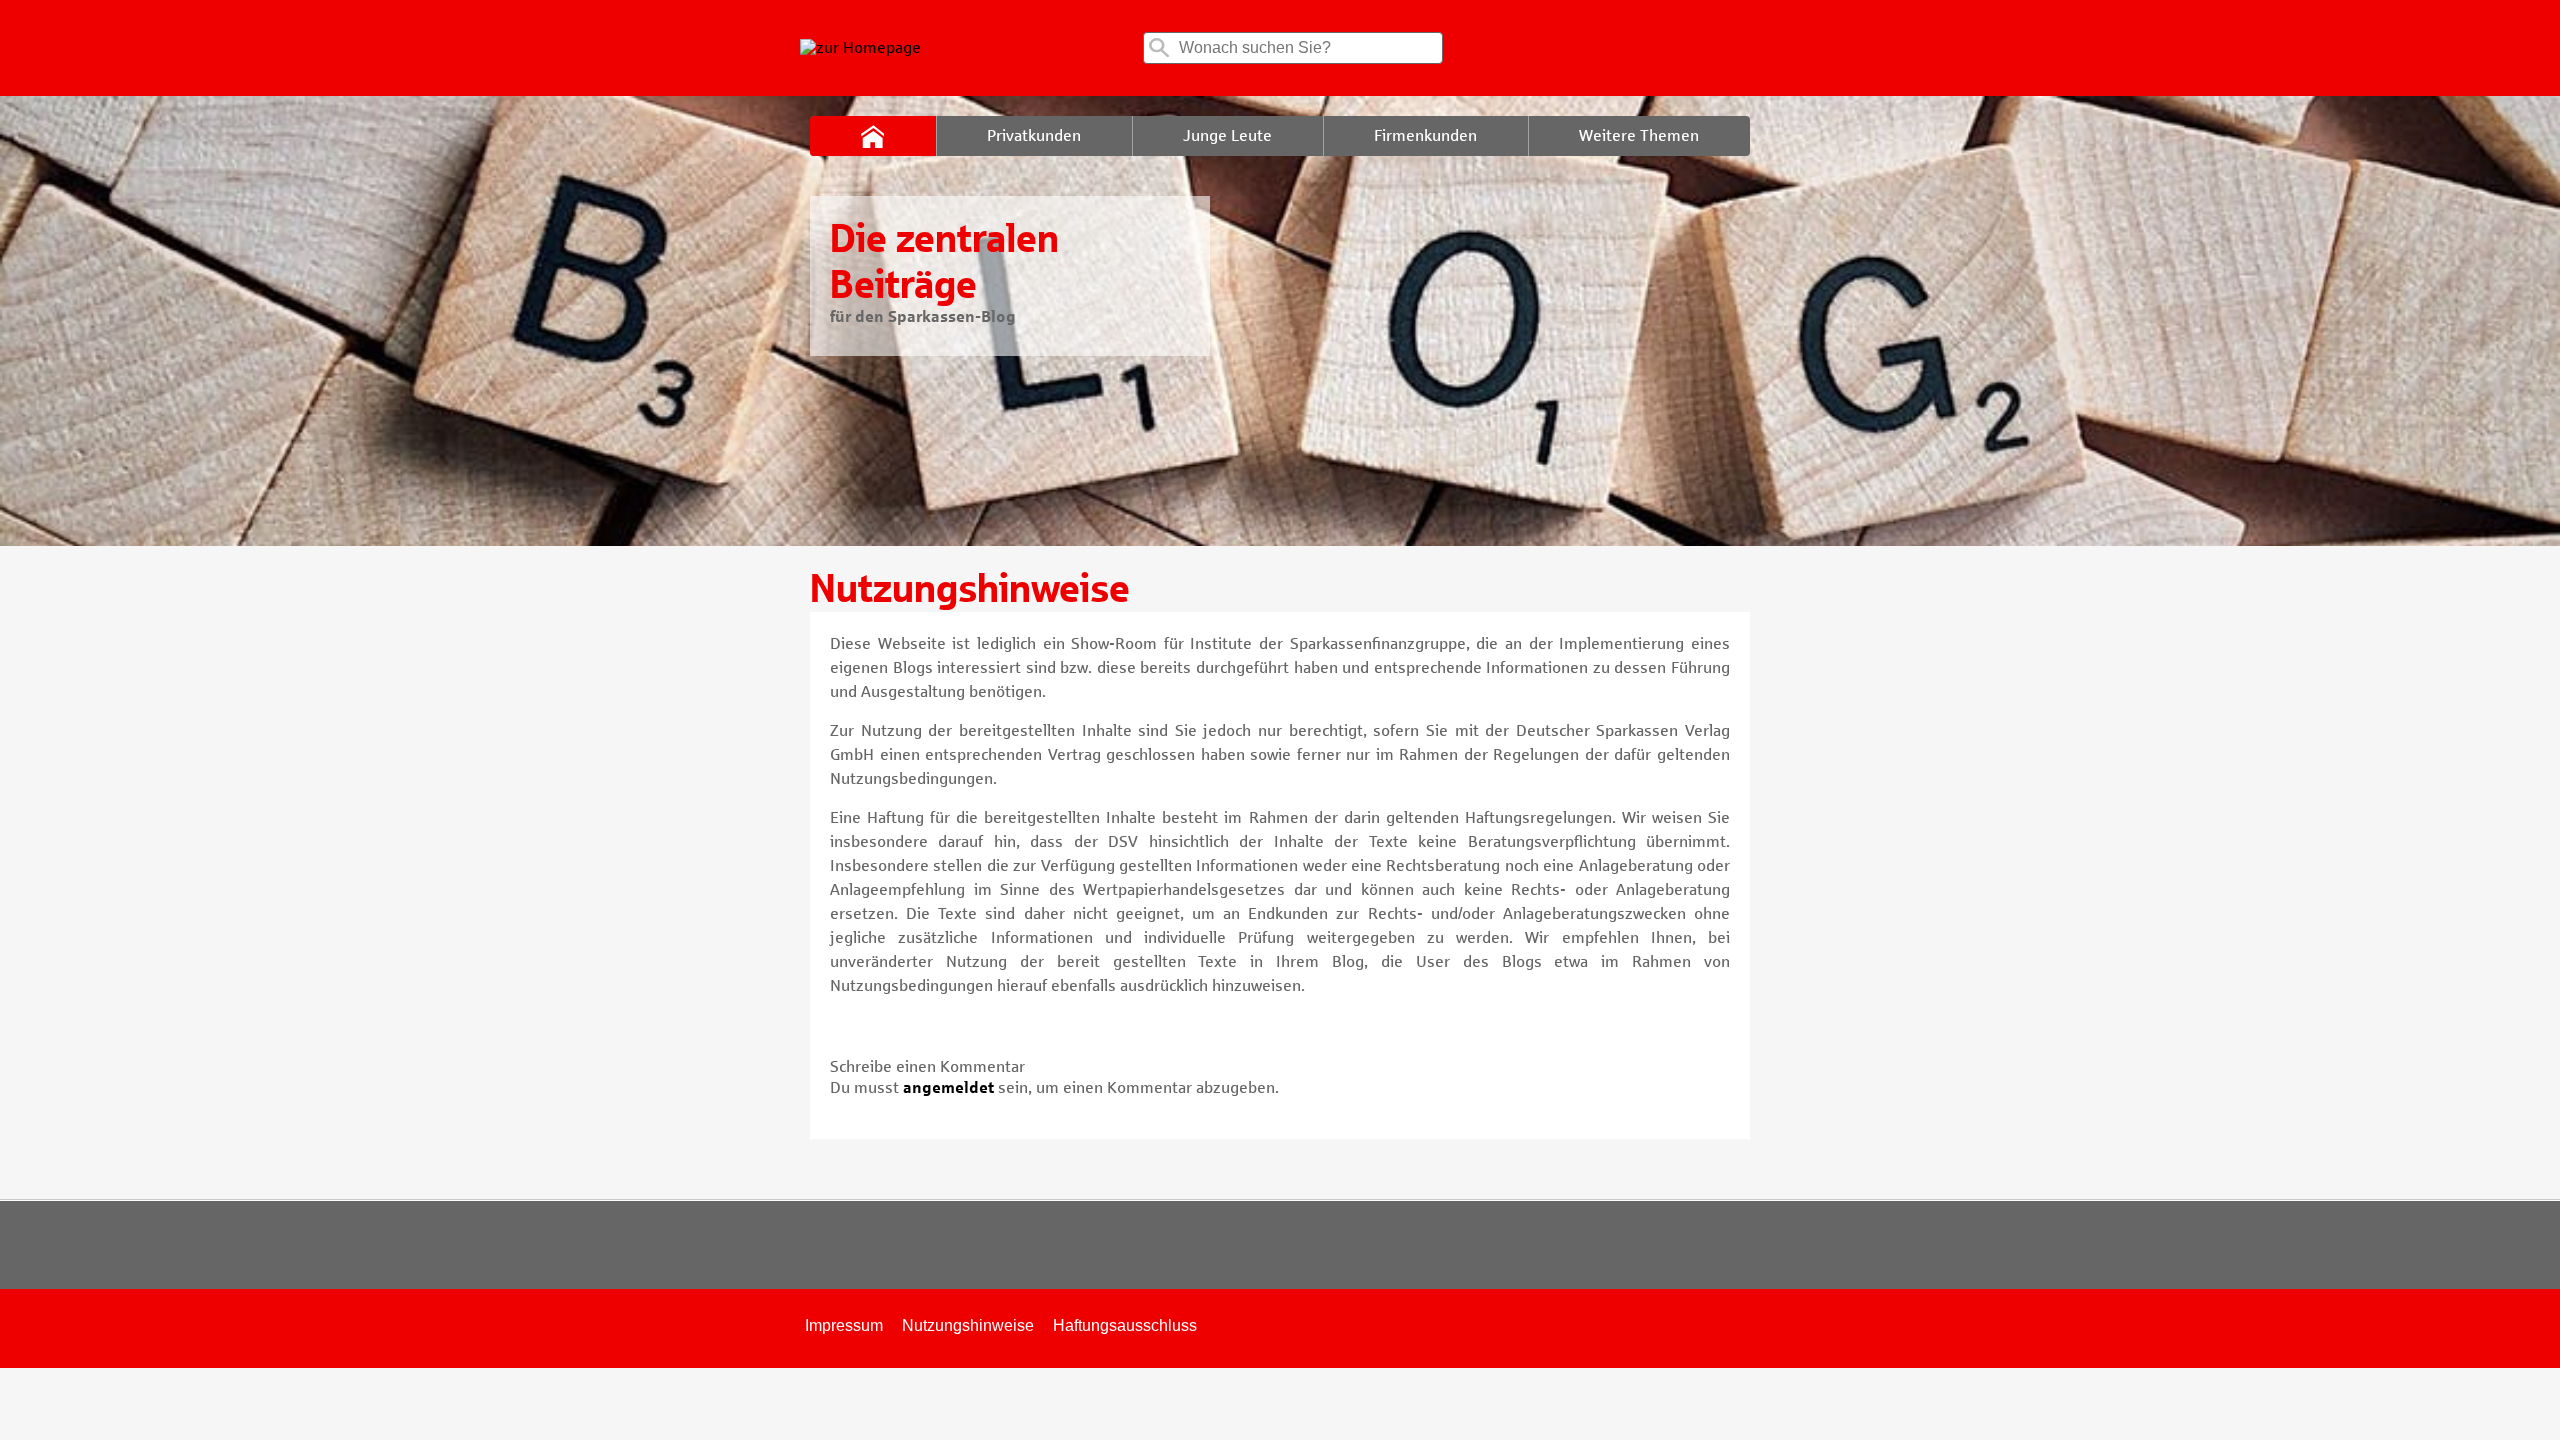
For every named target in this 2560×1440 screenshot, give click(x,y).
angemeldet (948, 1087)
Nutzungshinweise (968, 1325)
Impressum (844, 1325)
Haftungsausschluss (1125, 1325)
